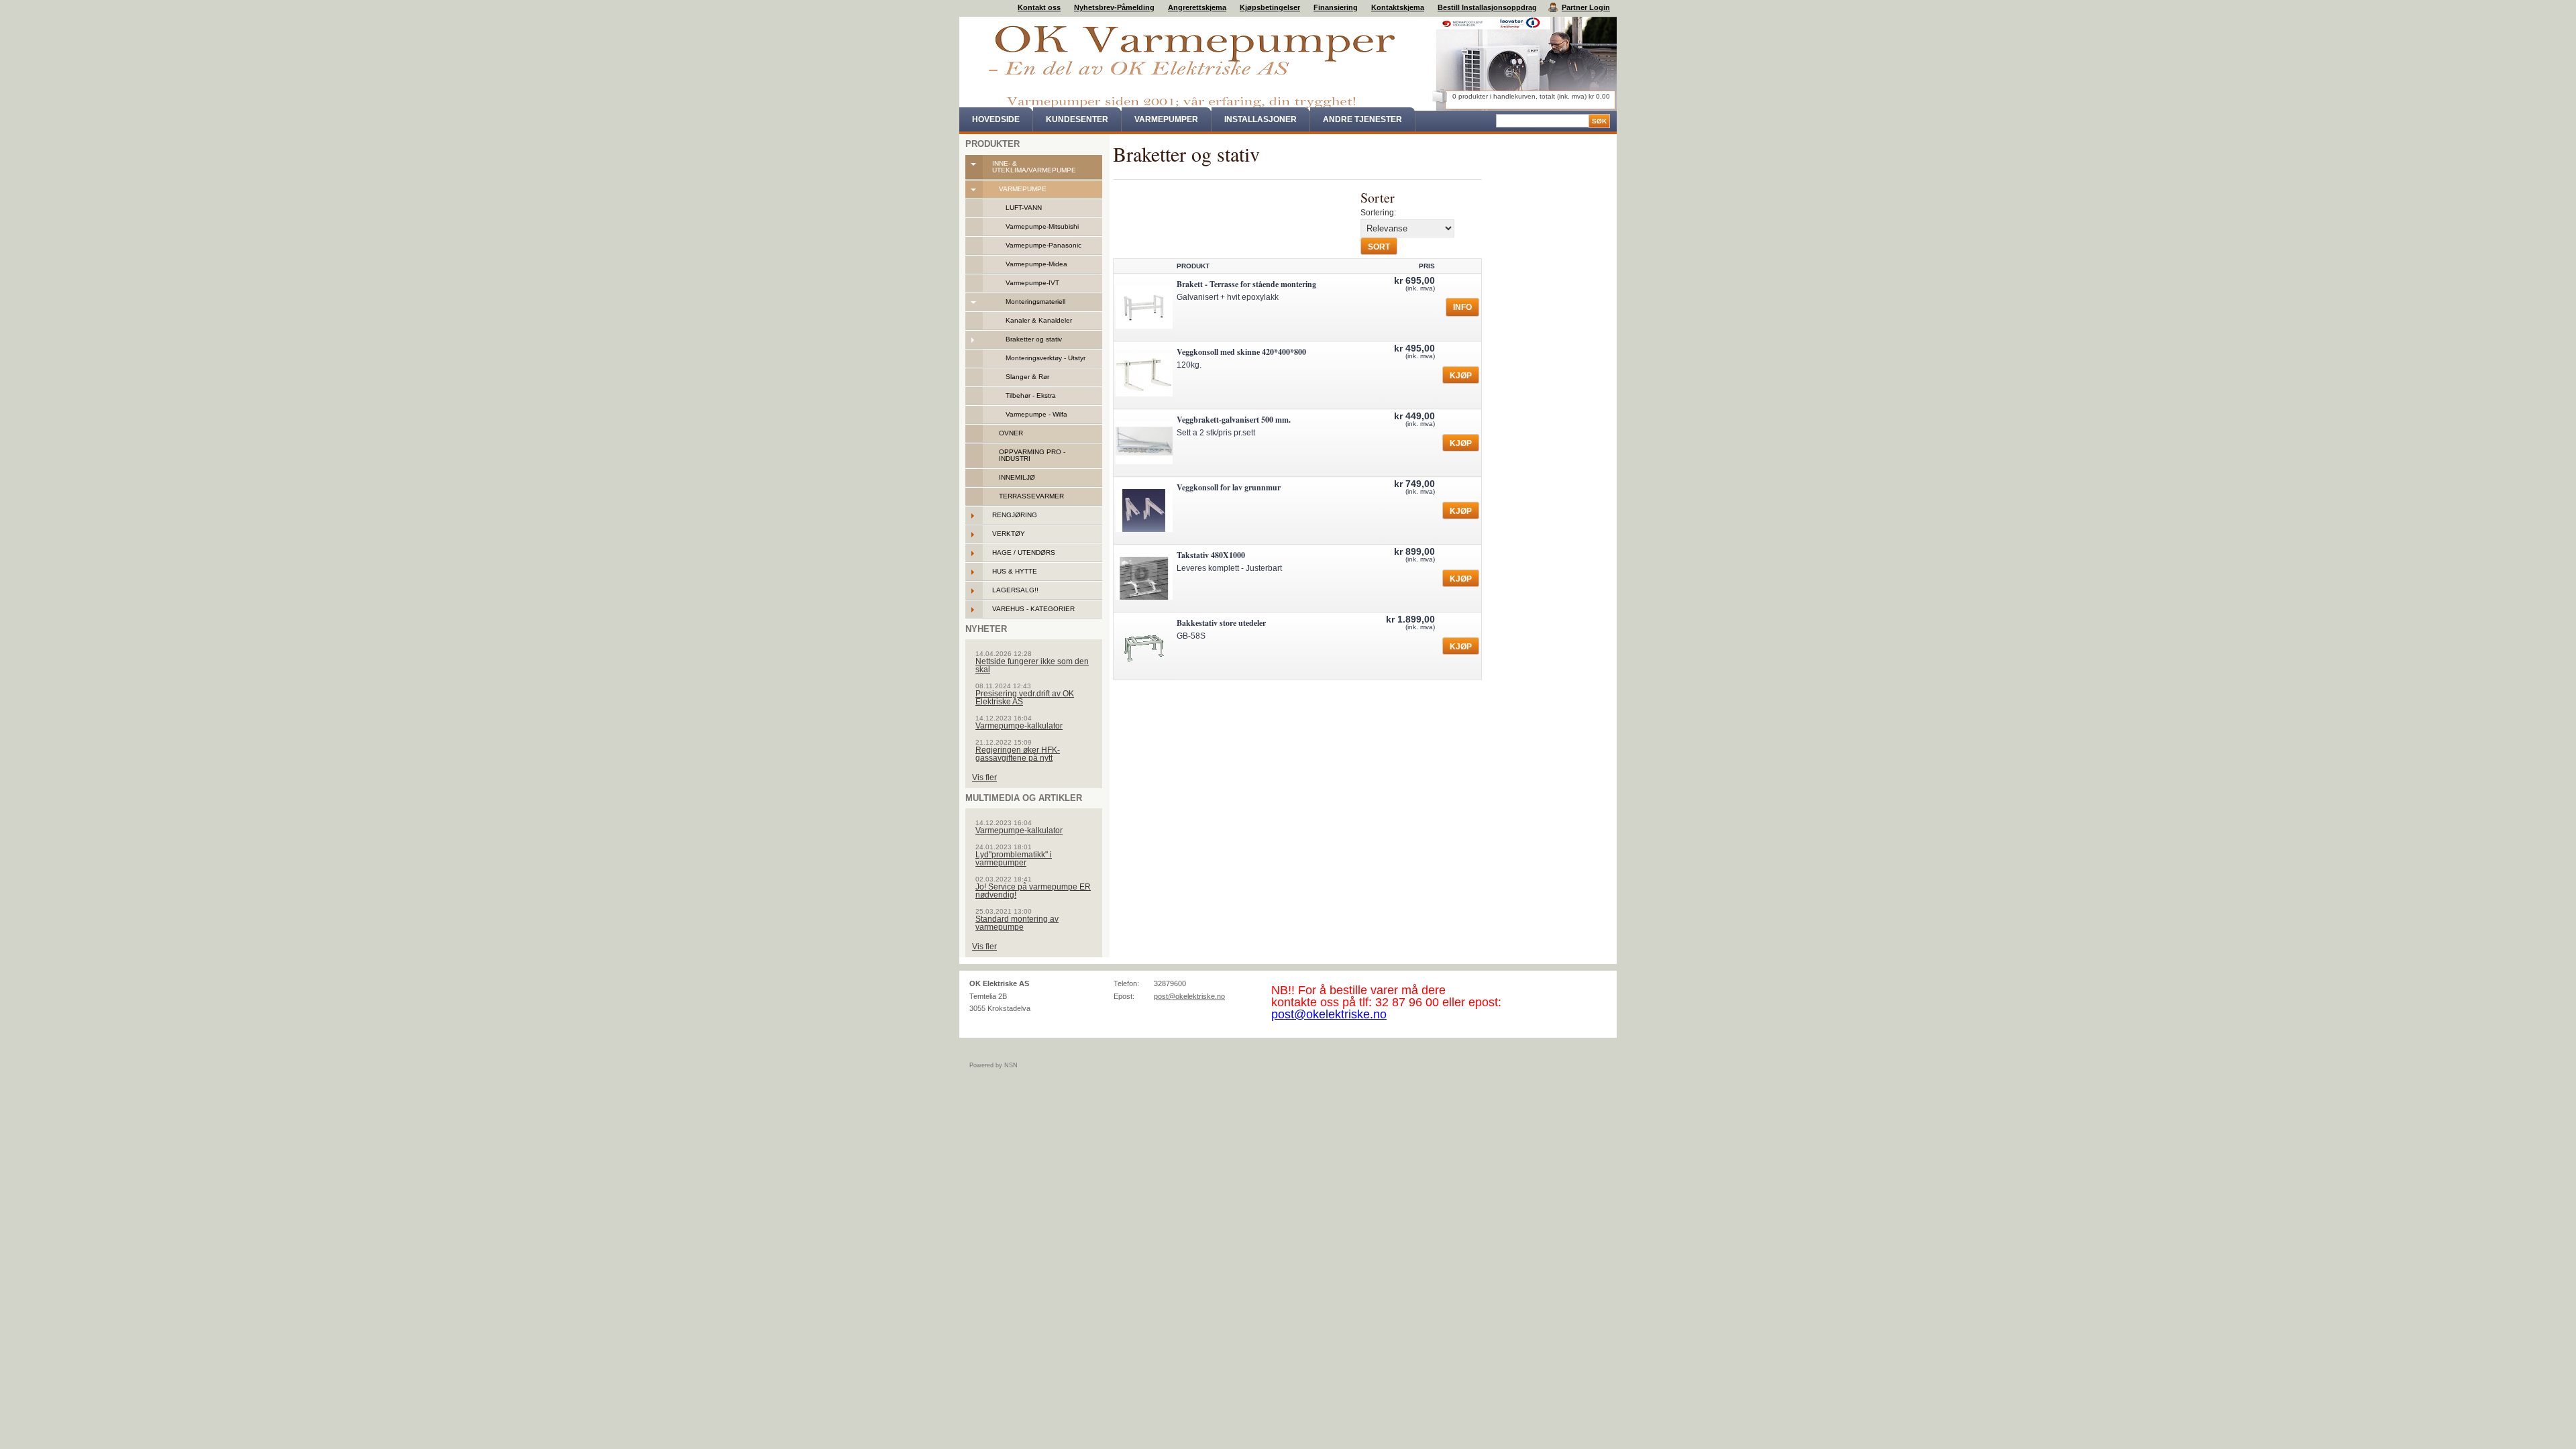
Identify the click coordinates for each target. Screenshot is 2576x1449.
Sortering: (1378, 213)
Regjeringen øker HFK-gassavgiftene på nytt (1018, 754)
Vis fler (984, 777)
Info (1462, 307)
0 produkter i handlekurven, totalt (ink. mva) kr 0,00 (1531, 96)
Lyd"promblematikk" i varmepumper (1014, 859)
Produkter (992, 144)
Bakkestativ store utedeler (1221, 623)
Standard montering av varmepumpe (1017, 923)
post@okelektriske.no (1189, 996)
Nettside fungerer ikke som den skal (1032, 665)
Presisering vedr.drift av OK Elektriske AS (1025, 698)
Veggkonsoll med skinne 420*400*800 (1241, 352)
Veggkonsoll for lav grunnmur (1229, 487)
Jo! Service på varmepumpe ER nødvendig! (1033, 891)
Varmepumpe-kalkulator (1019, 726)
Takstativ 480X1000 (1211, 555)
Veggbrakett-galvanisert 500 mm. (1234, 420)
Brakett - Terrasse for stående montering (1246, 284)
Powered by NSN (994, 1065)
